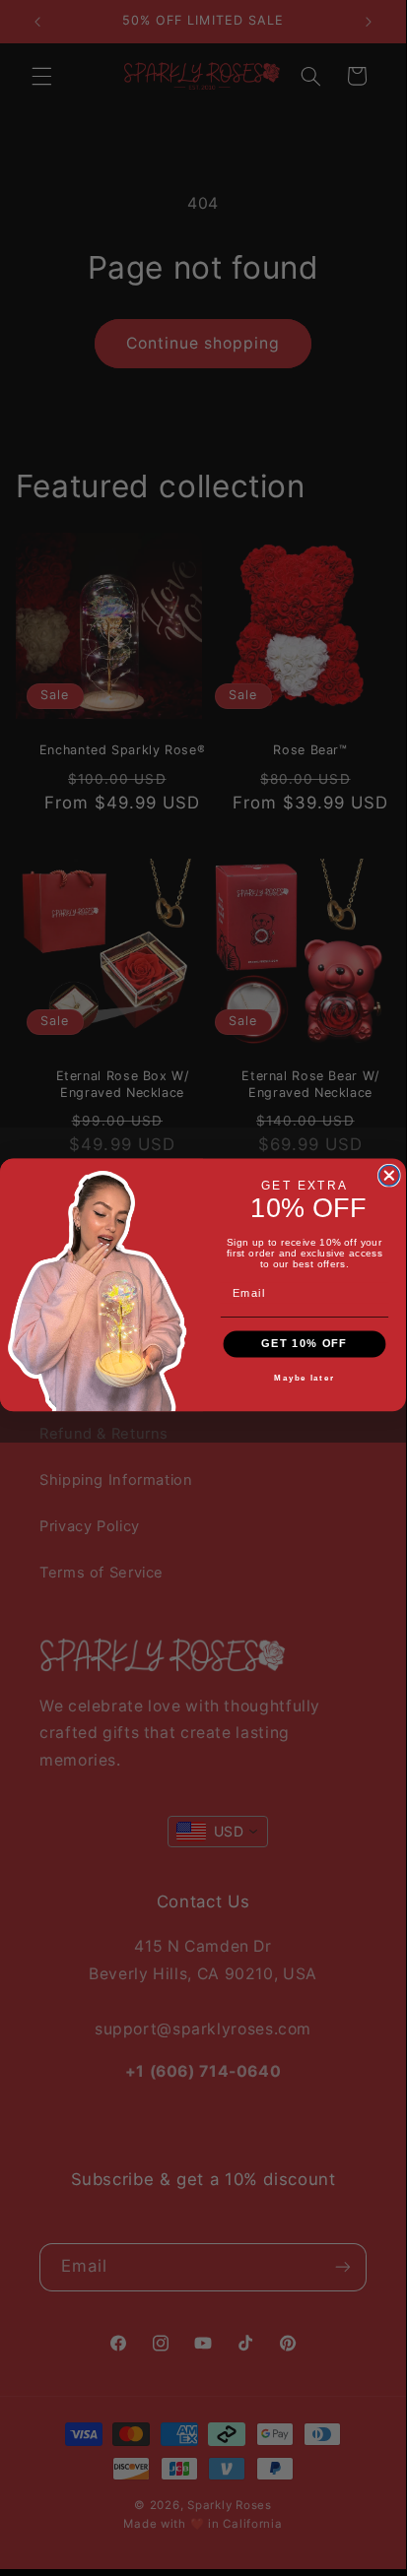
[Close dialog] (390, 1175)
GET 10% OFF (304, 1343)
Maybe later (304, 1378)
